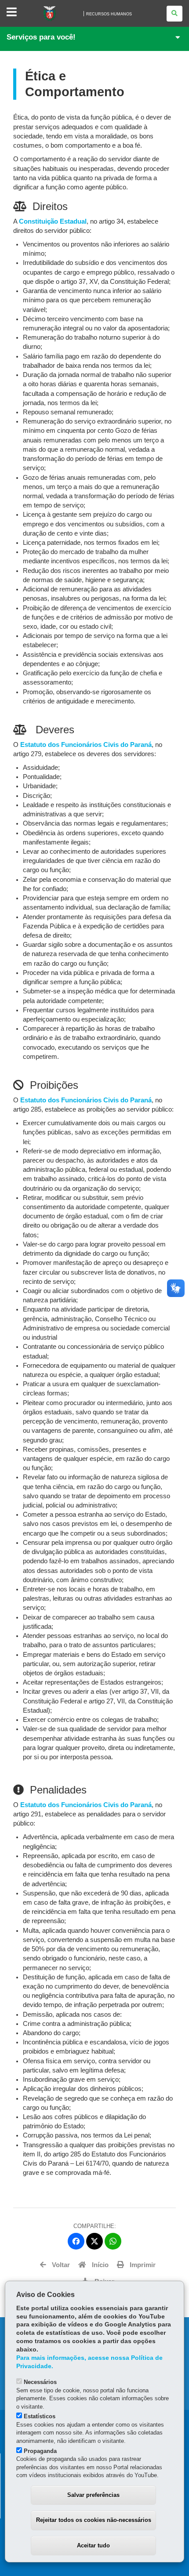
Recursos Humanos (109, 14)
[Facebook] (76, 2241)
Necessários (40, 2382)
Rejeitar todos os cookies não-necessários (94, 2520)
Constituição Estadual (53, 221)
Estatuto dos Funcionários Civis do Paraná (86, 745)
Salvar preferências (93, 2495)
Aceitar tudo (93, 2545)
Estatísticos (40, 2416)
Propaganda (40, 2451)
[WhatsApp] (113, 2241)
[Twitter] (94, 2241)
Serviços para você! (41, 37)
